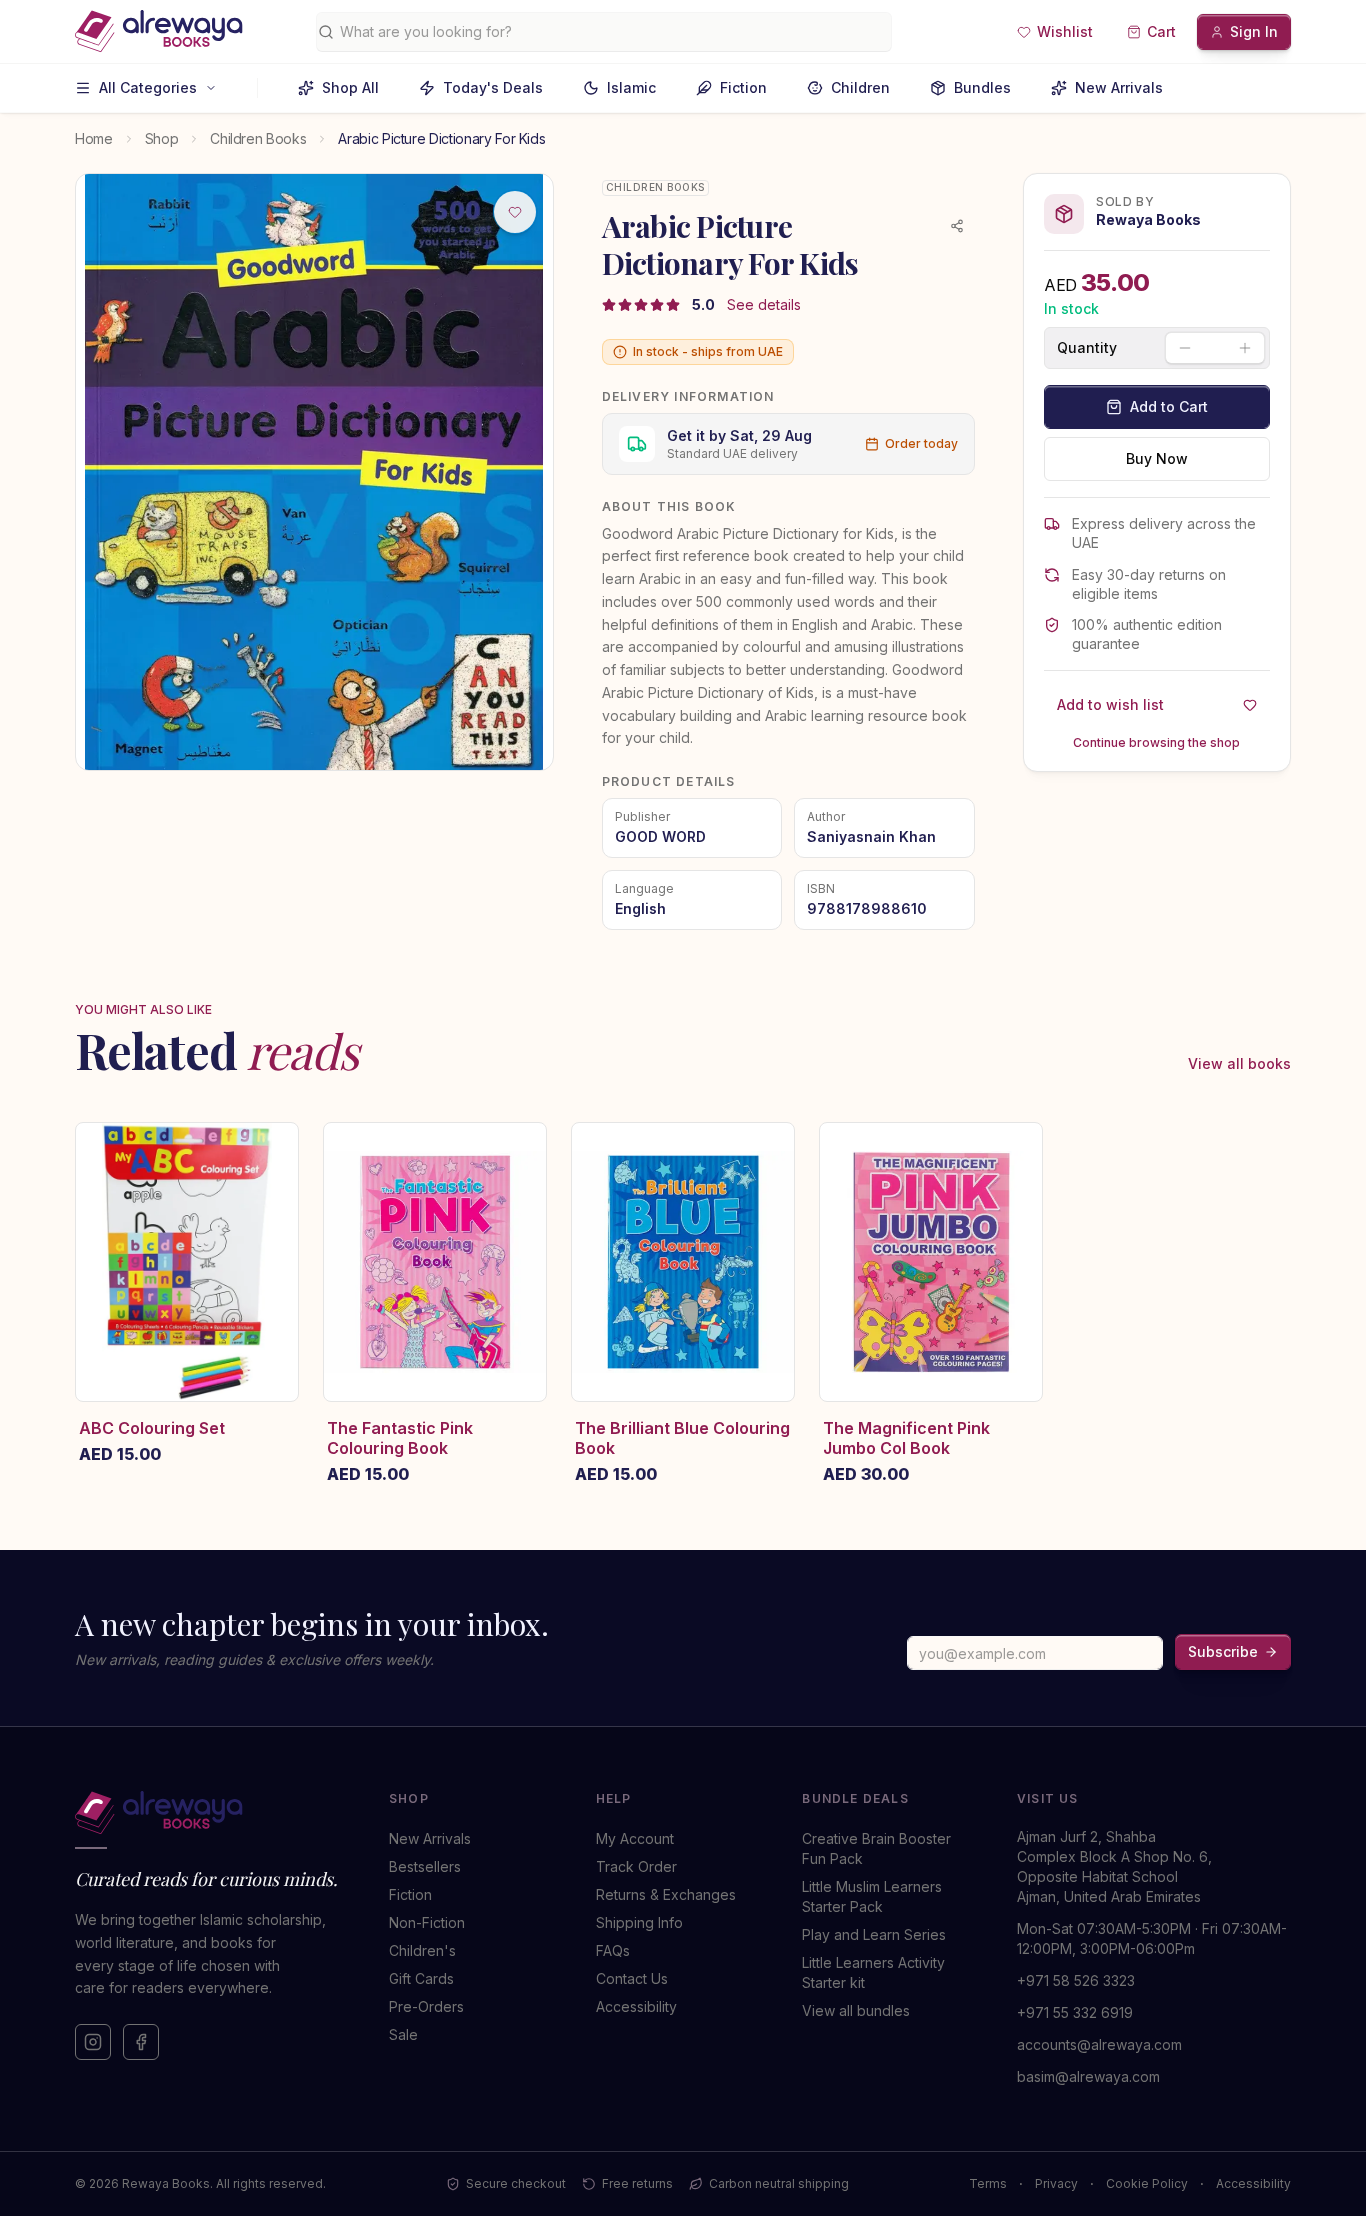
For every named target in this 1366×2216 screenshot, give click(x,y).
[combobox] (611, 32)
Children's (422, 1950)
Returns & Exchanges (666, 1894)
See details (764, 304)
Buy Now (1157, 458)
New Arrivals (1119, 87)
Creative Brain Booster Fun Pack (876, 1848)
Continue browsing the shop (1156, 742)
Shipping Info (639, 1922)
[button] (1055, 32)
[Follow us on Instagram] (93, 2042)
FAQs (613, 1950)
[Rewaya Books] (212, 1813)
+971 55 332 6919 (1075, 2012)
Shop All (350, 87)
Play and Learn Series (874, 1934)
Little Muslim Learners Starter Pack (872, 1896)
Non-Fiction (427, 1922)
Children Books (258, 138)
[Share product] (957, 226)
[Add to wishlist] (515, 212)
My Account (635, 1838)
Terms (988, 2183)
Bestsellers (425, 1866)
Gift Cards (421, 1978)
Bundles (982, 87)
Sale (403, 2034)
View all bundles (856, 2010)
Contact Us (632, 1978)
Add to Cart (1169, 406)
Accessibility (636, 2006)
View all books (1239, 1063)
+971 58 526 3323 (1076, 1980)
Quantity (1087, 348)
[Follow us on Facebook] (141, 2042)
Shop (162, 138)
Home (94, 138)
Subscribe (1223, 1651)
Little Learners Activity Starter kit (873, 1972)
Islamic (631, 87)
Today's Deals (493, 87)
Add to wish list (1110, 704)
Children (860, 87)
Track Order (636, 1866)
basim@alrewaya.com (1088, 2076)
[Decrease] (1185, 348)
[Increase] (1245, 348)
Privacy (1056, 2183)
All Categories (148, 87)
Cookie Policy (1147, 2183)
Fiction (743, 87)
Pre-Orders (426, 2006)
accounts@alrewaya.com (1099, 2044)
